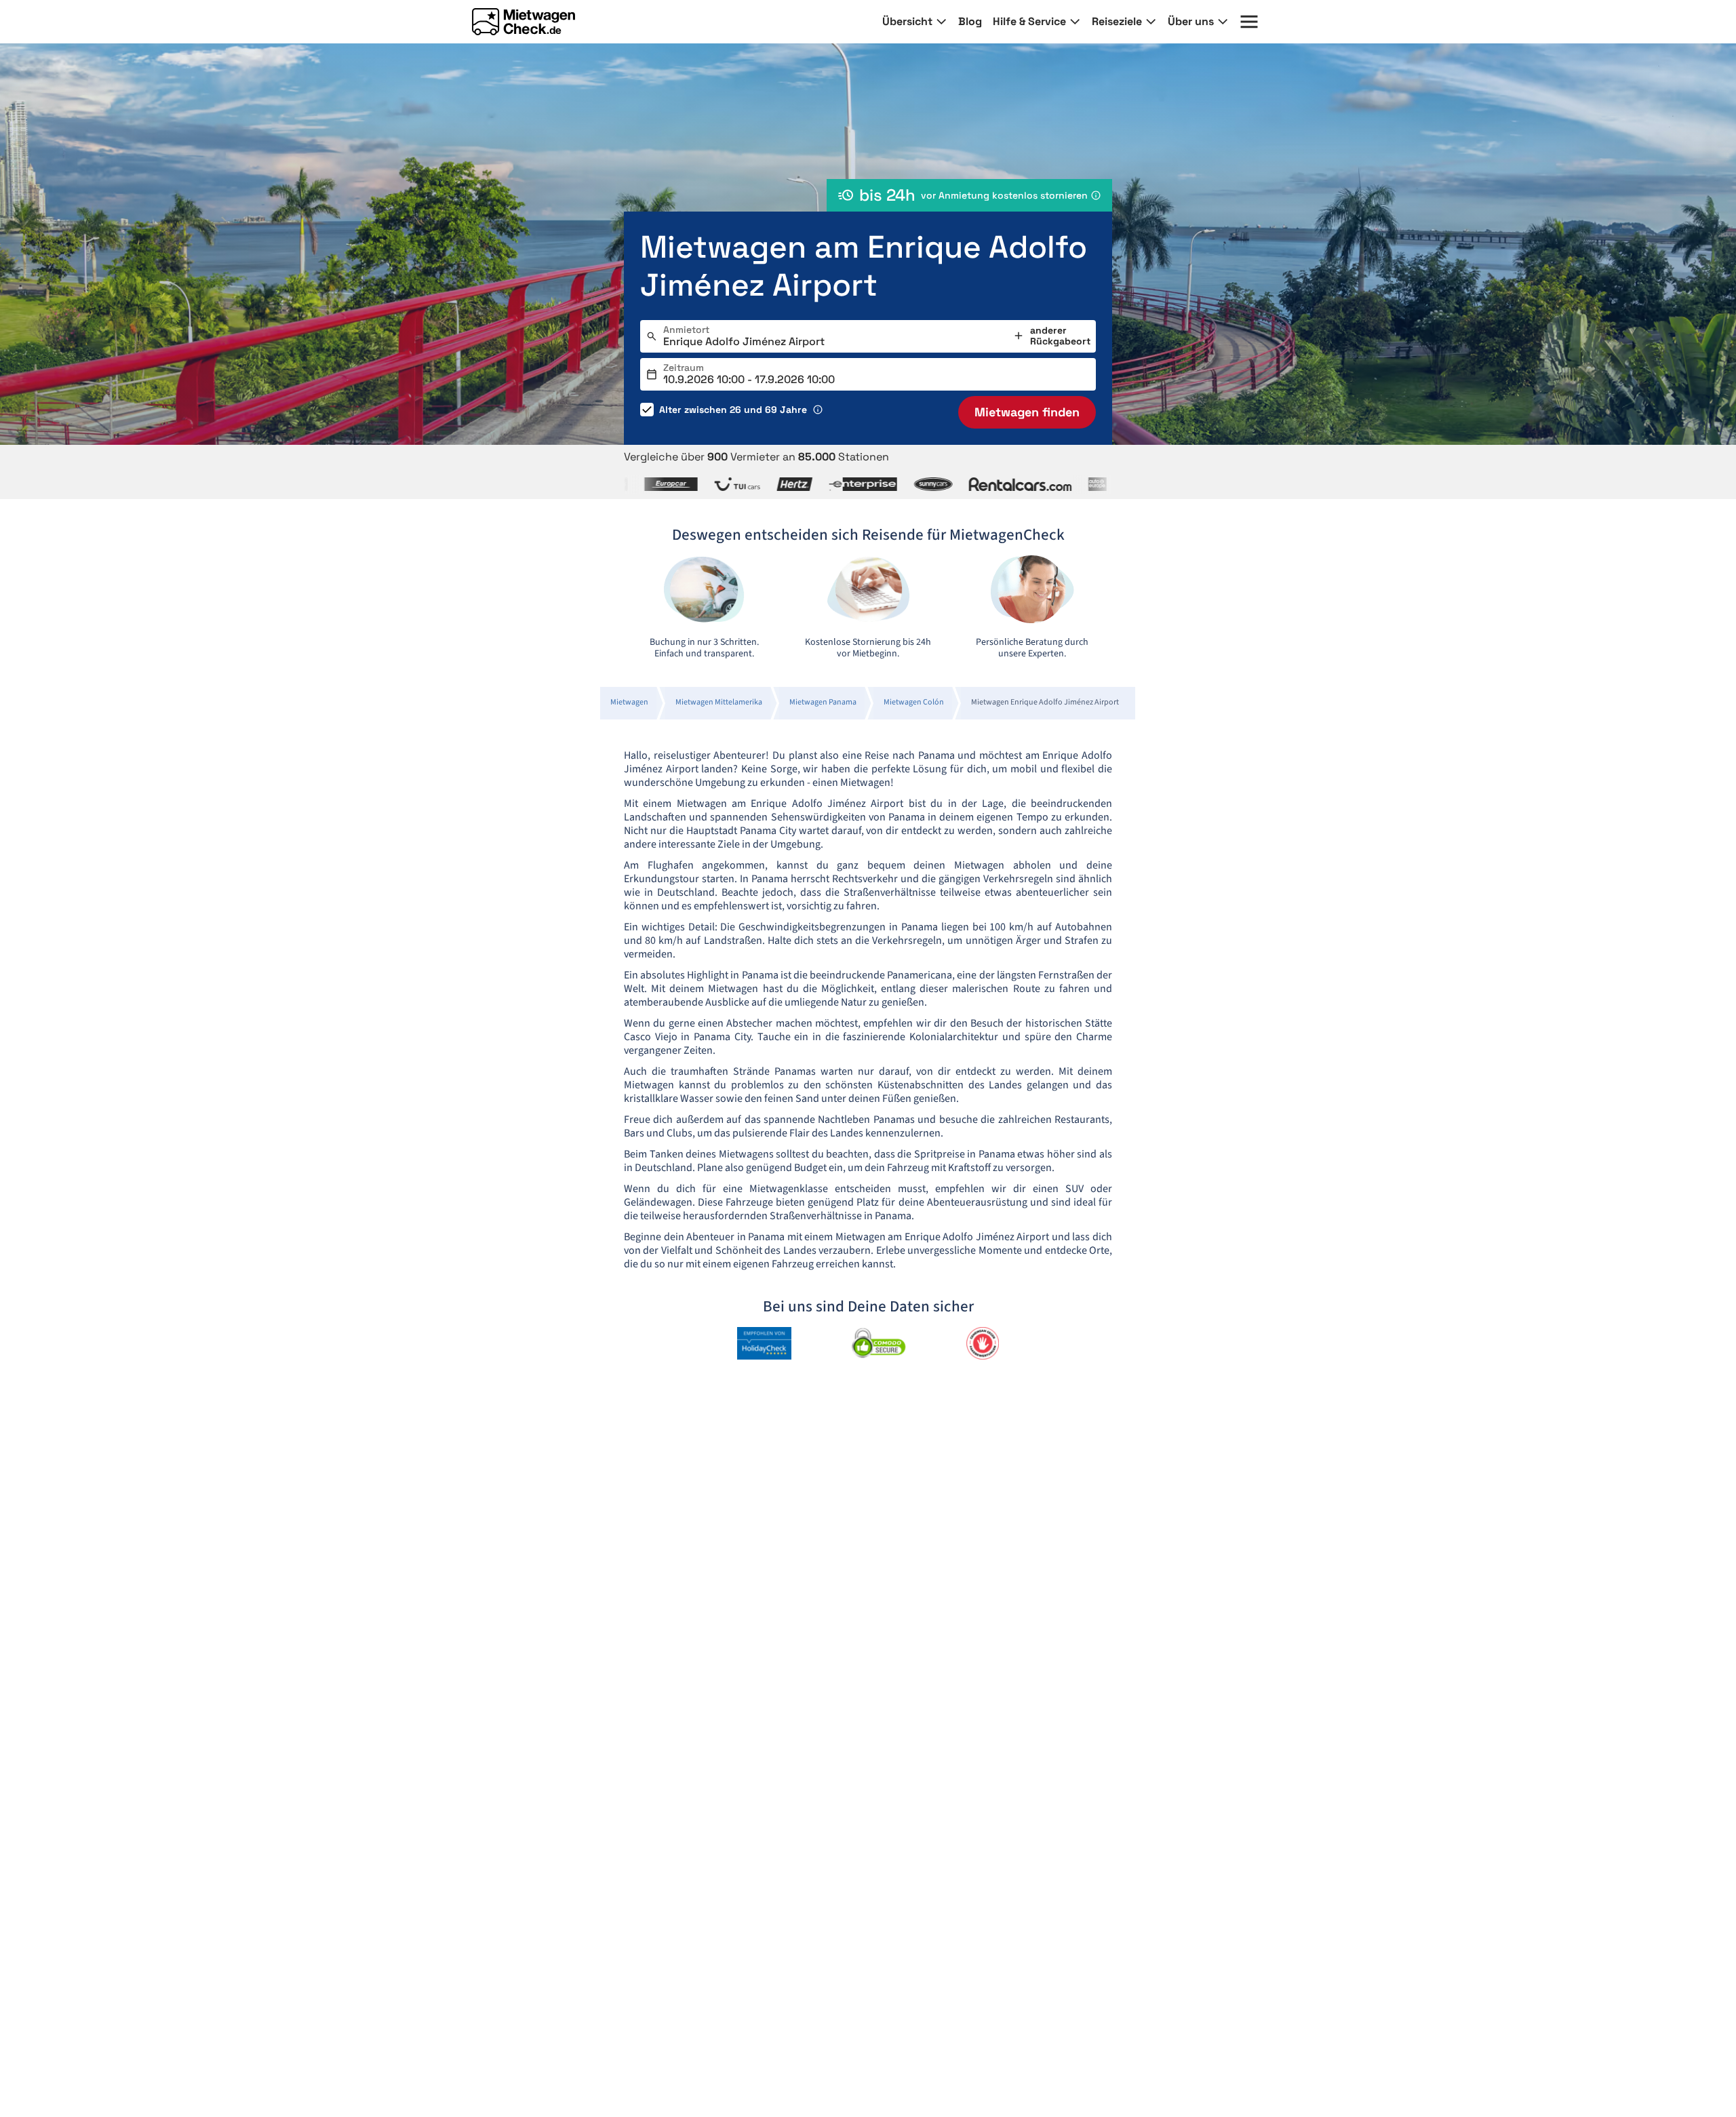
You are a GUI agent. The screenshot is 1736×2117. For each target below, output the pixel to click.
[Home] (524, 22)
